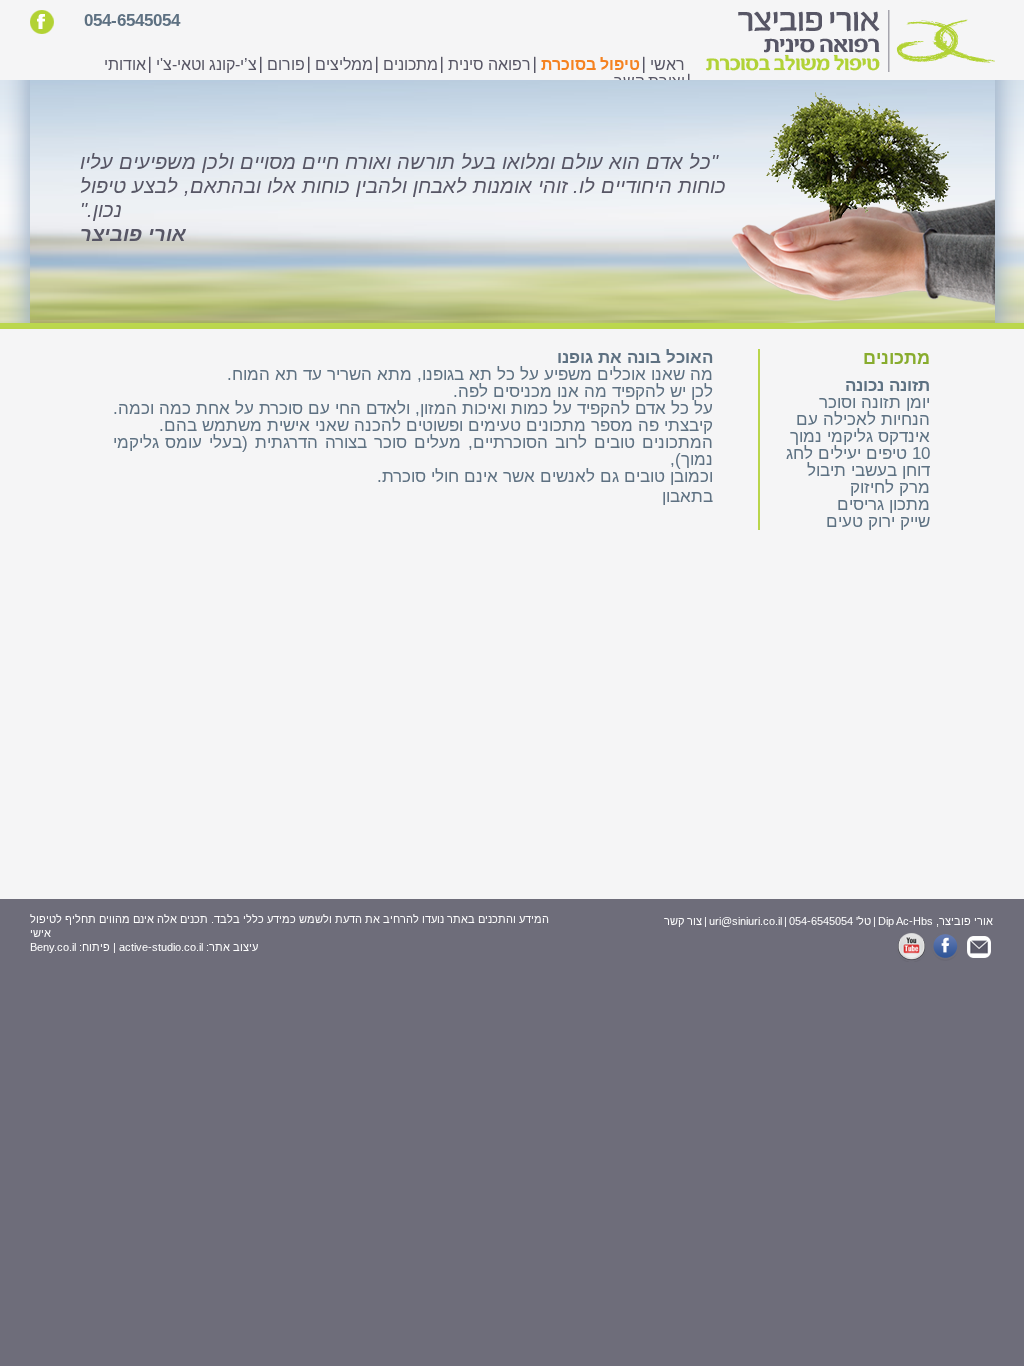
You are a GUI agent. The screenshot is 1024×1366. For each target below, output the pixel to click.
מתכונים (410, 64)
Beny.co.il (53, 947)
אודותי (125, 64)
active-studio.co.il (161, 947)
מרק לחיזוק (890, 487)
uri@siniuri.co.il (745, 921)
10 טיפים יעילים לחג (858, 453)
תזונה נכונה (887, 385)
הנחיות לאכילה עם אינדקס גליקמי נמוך (860, 428)
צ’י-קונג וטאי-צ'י (206, 64)
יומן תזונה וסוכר (874, 402)
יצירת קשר (649, 81)
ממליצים (344, 64)
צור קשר (683, 921)
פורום (286, 64)
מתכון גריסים (883, 504)
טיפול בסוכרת (590, 64)
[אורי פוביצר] (847, 42)
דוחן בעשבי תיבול (868, 470)
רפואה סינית (489, 64)
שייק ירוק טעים (878, 521)
